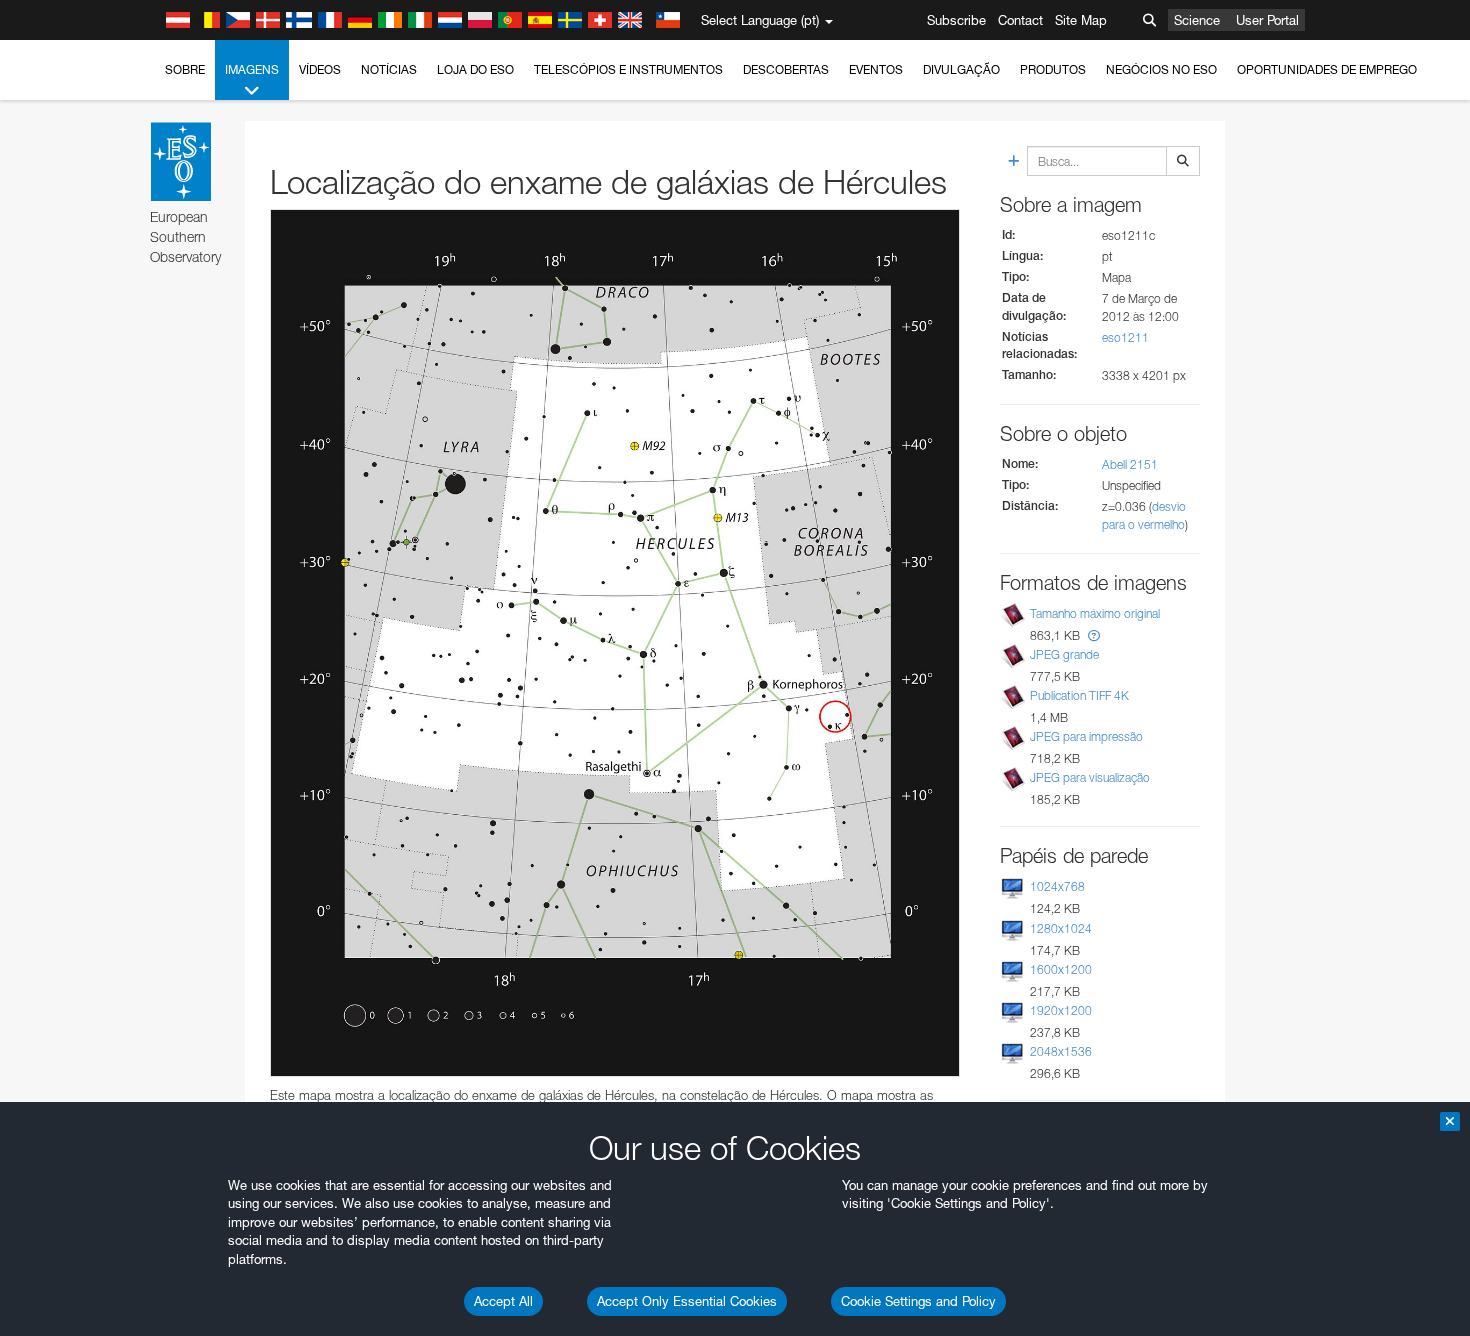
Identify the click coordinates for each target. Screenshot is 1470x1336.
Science (1197, 20)
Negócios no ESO (1161, 69)
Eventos (876, 69)
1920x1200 (1061, 1010)
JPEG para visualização (1090, 777)
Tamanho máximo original (1095, 613)
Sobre (185, 69)
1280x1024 (1061, 928)
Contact (1020, 20)
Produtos (1053, 69)
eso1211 (1125, 337)
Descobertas (786, 69)
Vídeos (320, 69)
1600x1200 (1061, 969)
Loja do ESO (475, 69)
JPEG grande (1064, 654)
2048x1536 (1061, 1051)
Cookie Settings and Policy (918, 1301)
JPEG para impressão (1086, 736)
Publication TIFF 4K (1079, 695)
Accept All (503, 1301)
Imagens (252, 69)
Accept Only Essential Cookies (687, 1301)
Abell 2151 (1130, 464)
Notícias (389, 69)
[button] (1094, 635)
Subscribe (956, 20)
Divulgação (961, 69)
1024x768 (1057, 886)
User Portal (1267, 20)
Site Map (1081, 20)
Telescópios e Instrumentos (628, 69)
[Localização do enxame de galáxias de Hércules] (615, 643)
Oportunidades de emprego (1327, 69)
